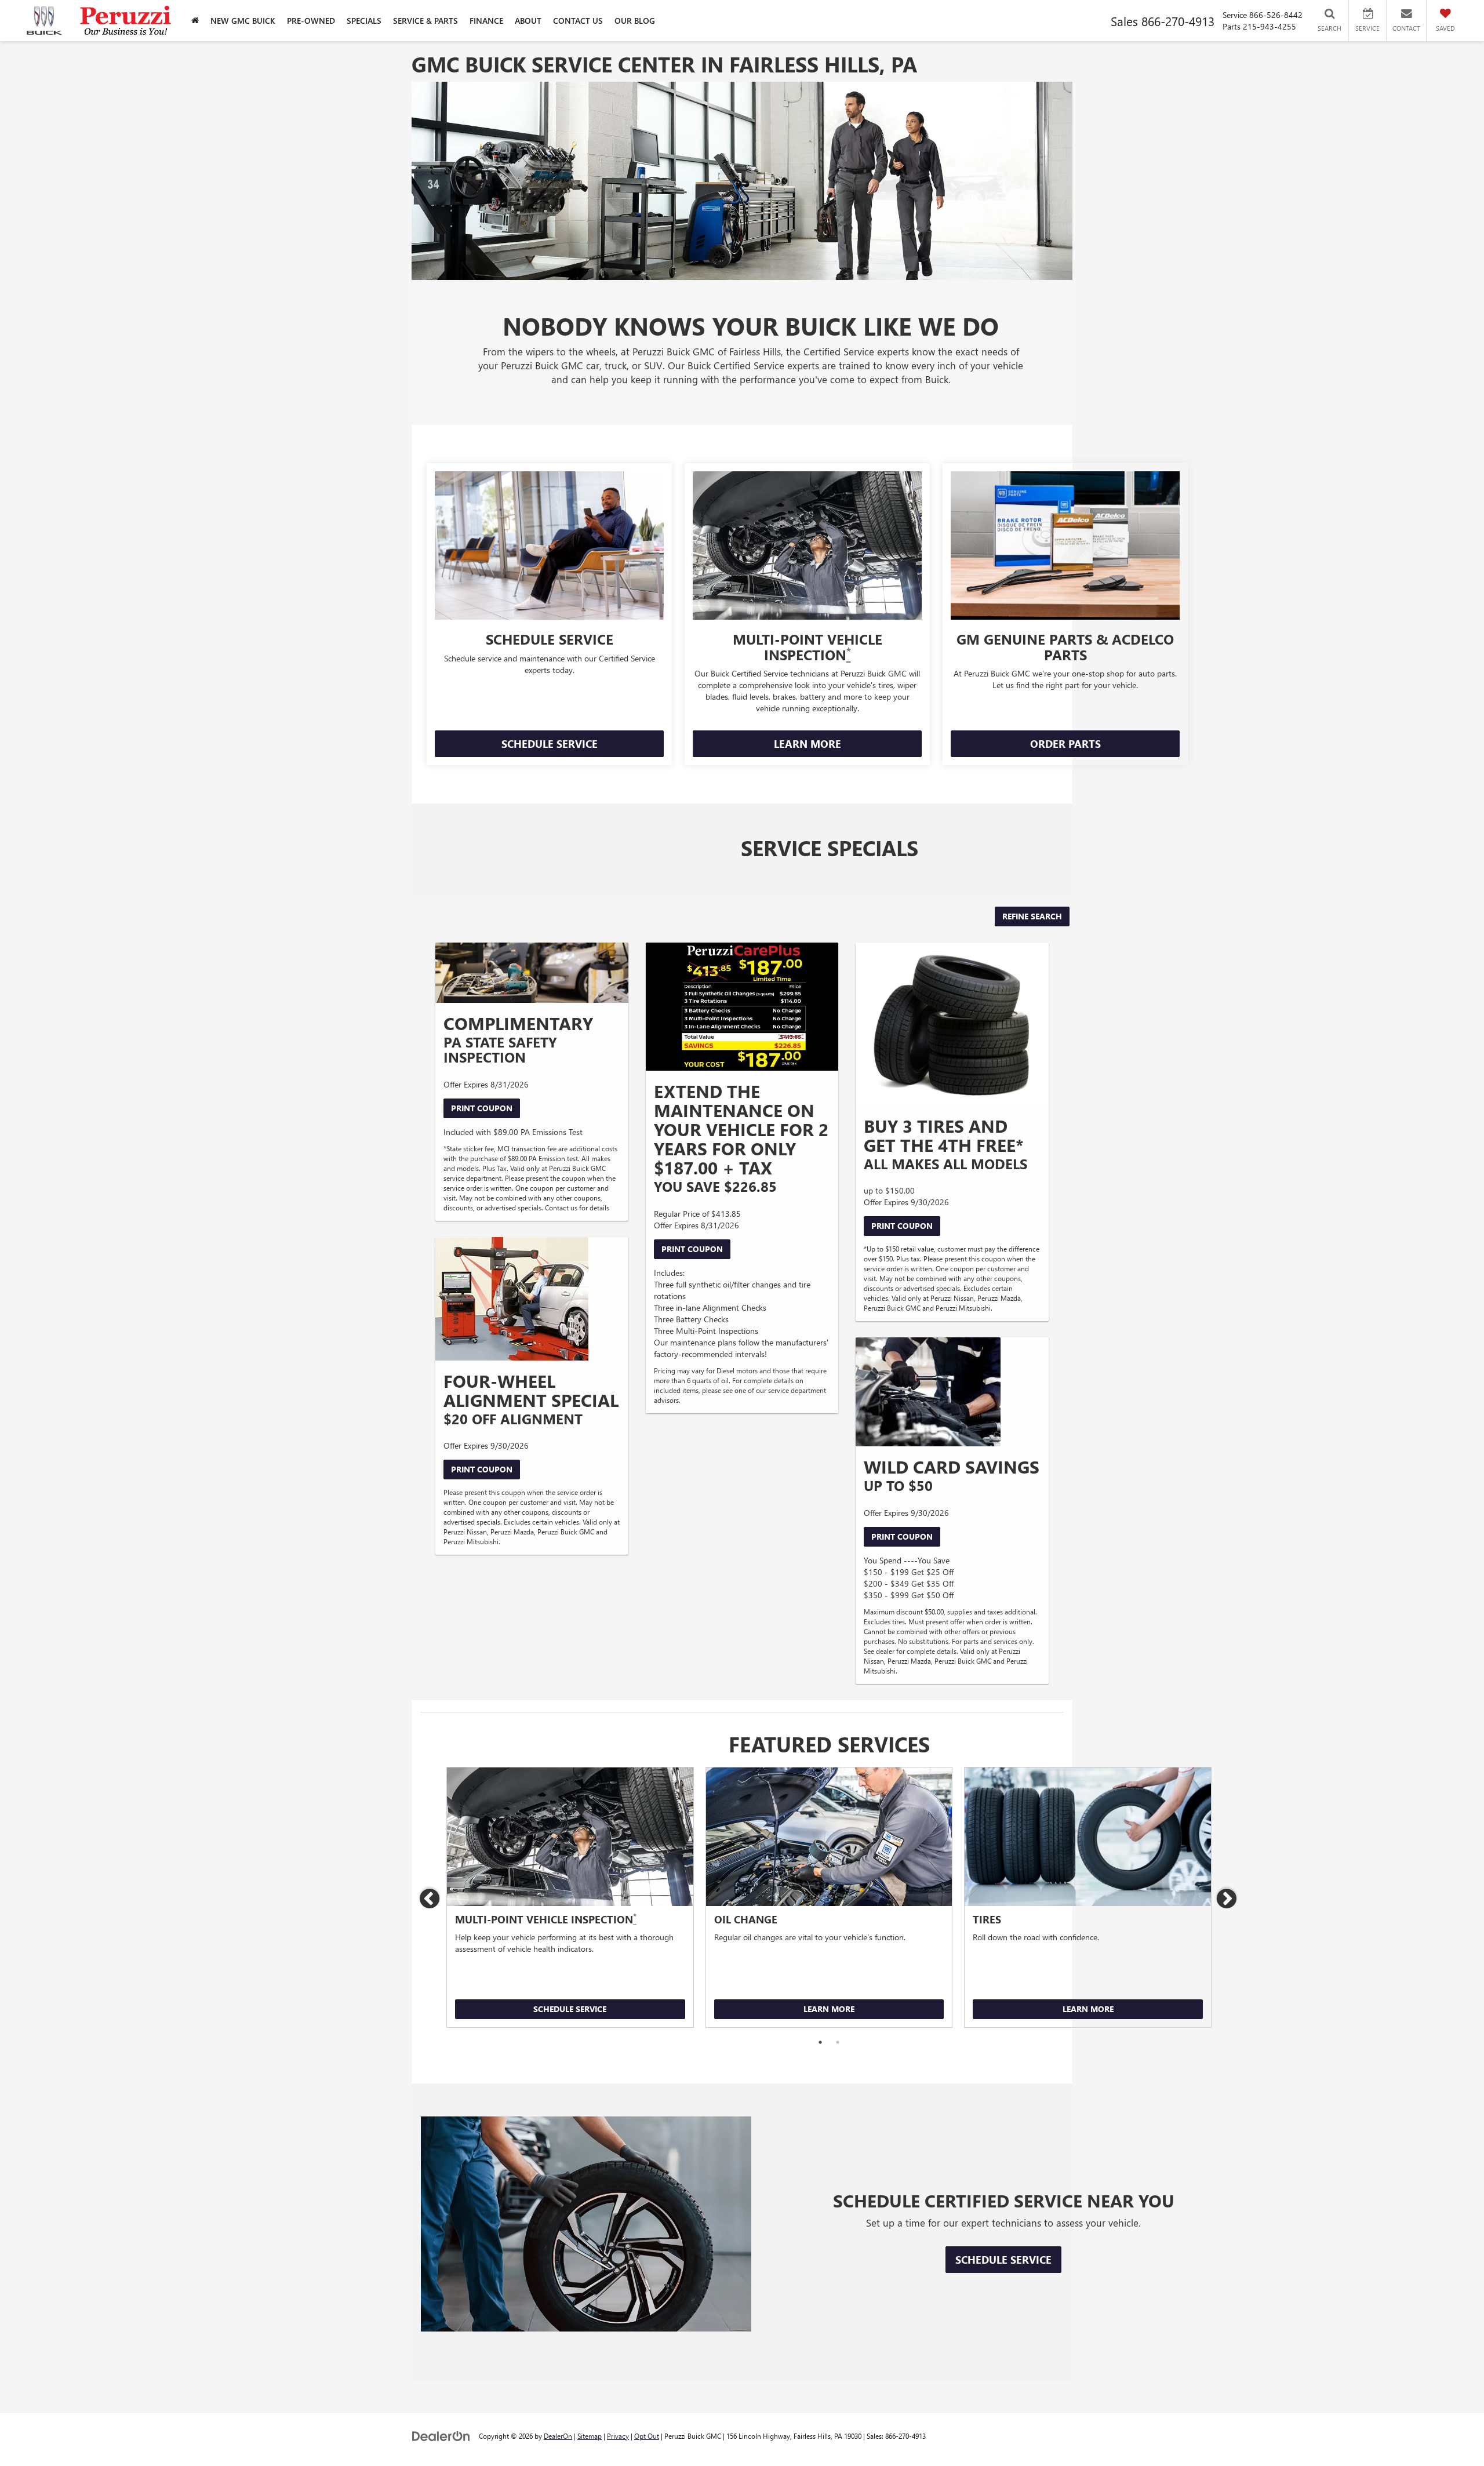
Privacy (618, 2436)
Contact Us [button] (578, 21)
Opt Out (647, 2436)
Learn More (829, 2009)
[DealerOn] (441, 2436)
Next (1227, 1899)
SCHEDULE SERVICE (550, 744)
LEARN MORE (808, 744)
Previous (430, 1899)
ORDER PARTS (1065, 744)
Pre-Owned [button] (311, 21)
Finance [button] (486, 21)
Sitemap (590, 2436)
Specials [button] (364, 21)
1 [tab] (820, 2042)
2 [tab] (838, 2042)
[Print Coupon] (532, 973)
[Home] (195, 21)
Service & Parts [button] (425, 21)
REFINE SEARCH (1032, 916)
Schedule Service (570, 2009)
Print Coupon (482, 1108)
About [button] (528, 21)
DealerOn (558, 2436)
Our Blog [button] (635, 21)
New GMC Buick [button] (243, 21)
